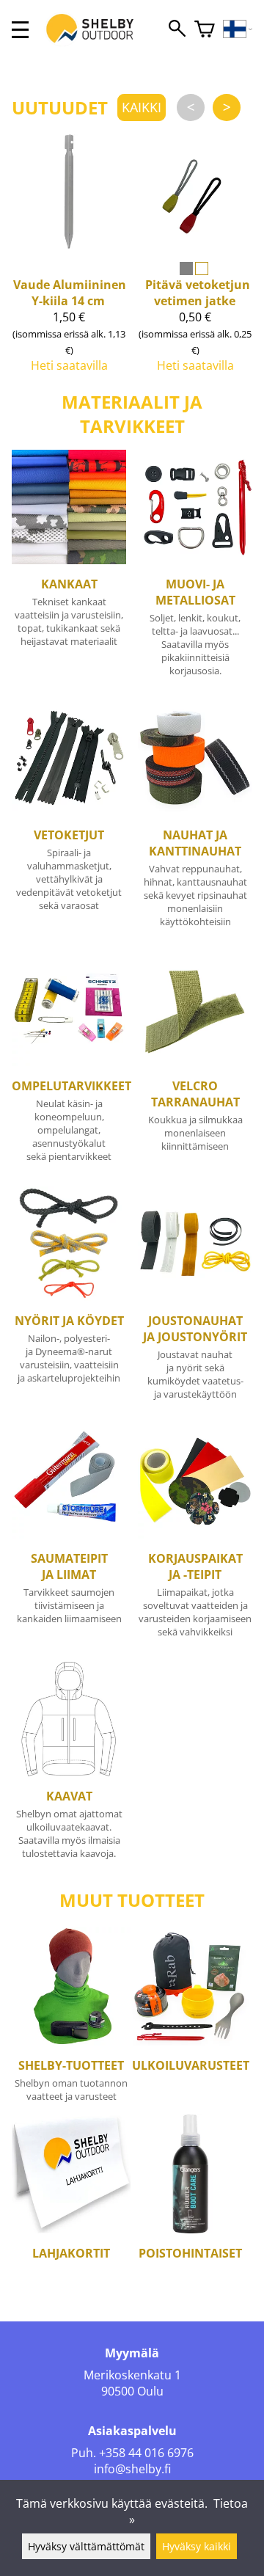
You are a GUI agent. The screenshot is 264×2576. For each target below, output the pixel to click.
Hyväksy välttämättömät (86, 2546)
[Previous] (191, 107)
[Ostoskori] (205, 30)
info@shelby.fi (132, 2469)
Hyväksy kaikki (197, 2546)
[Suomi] (238, 30)
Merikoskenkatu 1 (132, 2375)
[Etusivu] (98, 43)
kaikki (142, 107)
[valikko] (20, 30)
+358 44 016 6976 (146, 2453)
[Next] (227, 107)
